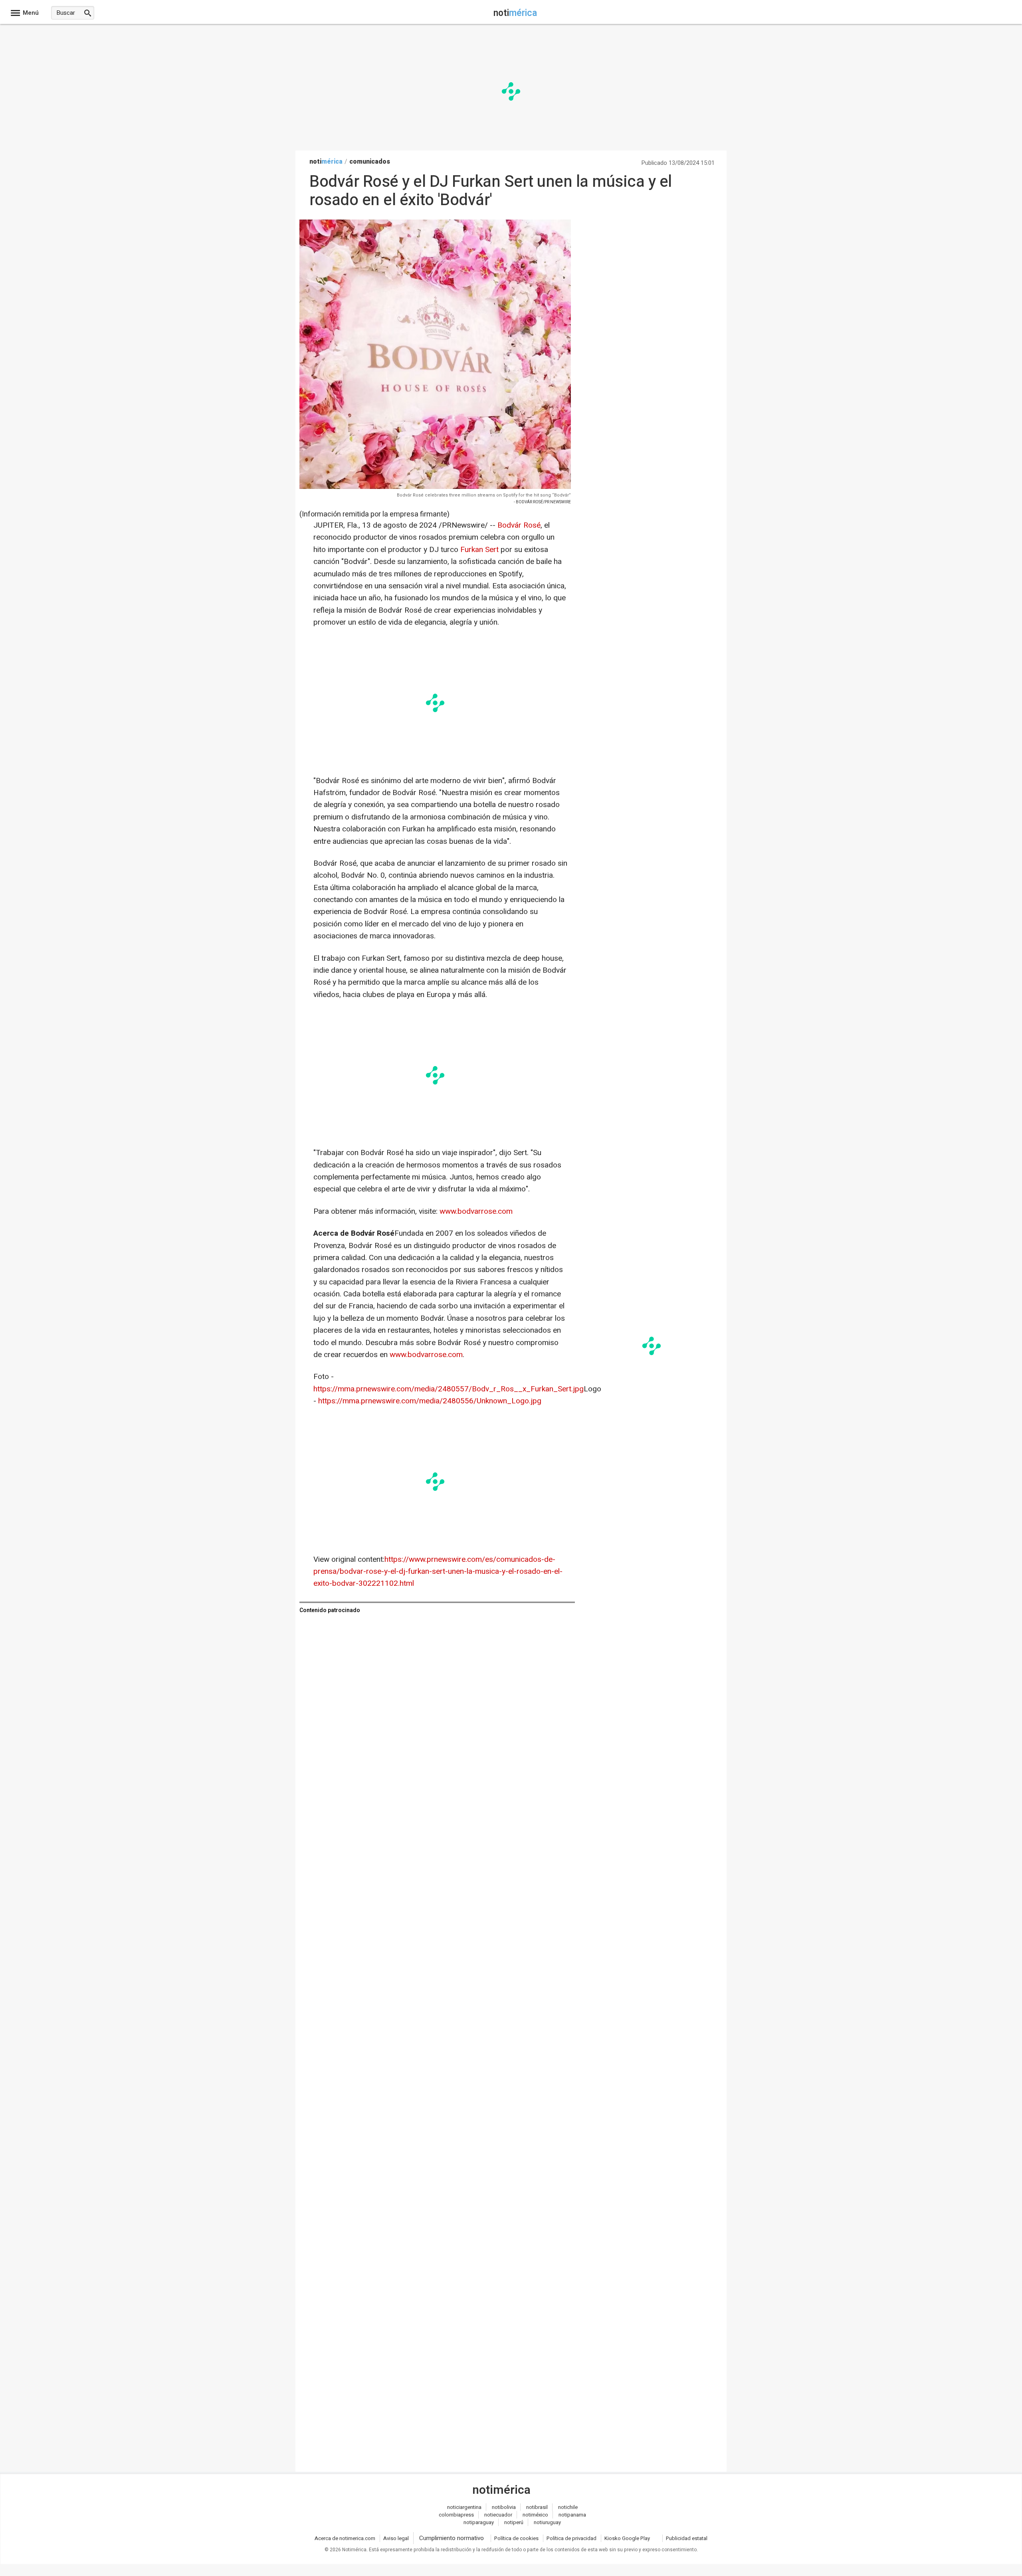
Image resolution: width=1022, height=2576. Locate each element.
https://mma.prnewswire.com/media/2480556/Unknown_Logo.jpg (430, 1401)
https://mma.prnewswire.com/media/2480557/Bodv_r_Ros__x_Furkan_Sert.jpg (449, 1389)
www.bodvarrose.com (476, 1211)
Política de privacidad (571, 2538)
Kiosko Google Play (627, 2538)
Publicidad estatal (687, 2538)
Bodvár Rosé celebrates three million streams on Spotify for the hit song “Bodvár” (484, 495)
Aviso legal (396, 2538)
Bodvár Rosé (519, 525)
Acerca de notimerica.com (345, 2538)
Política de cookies (516, 2538)
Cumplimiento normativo (452, 2538)
